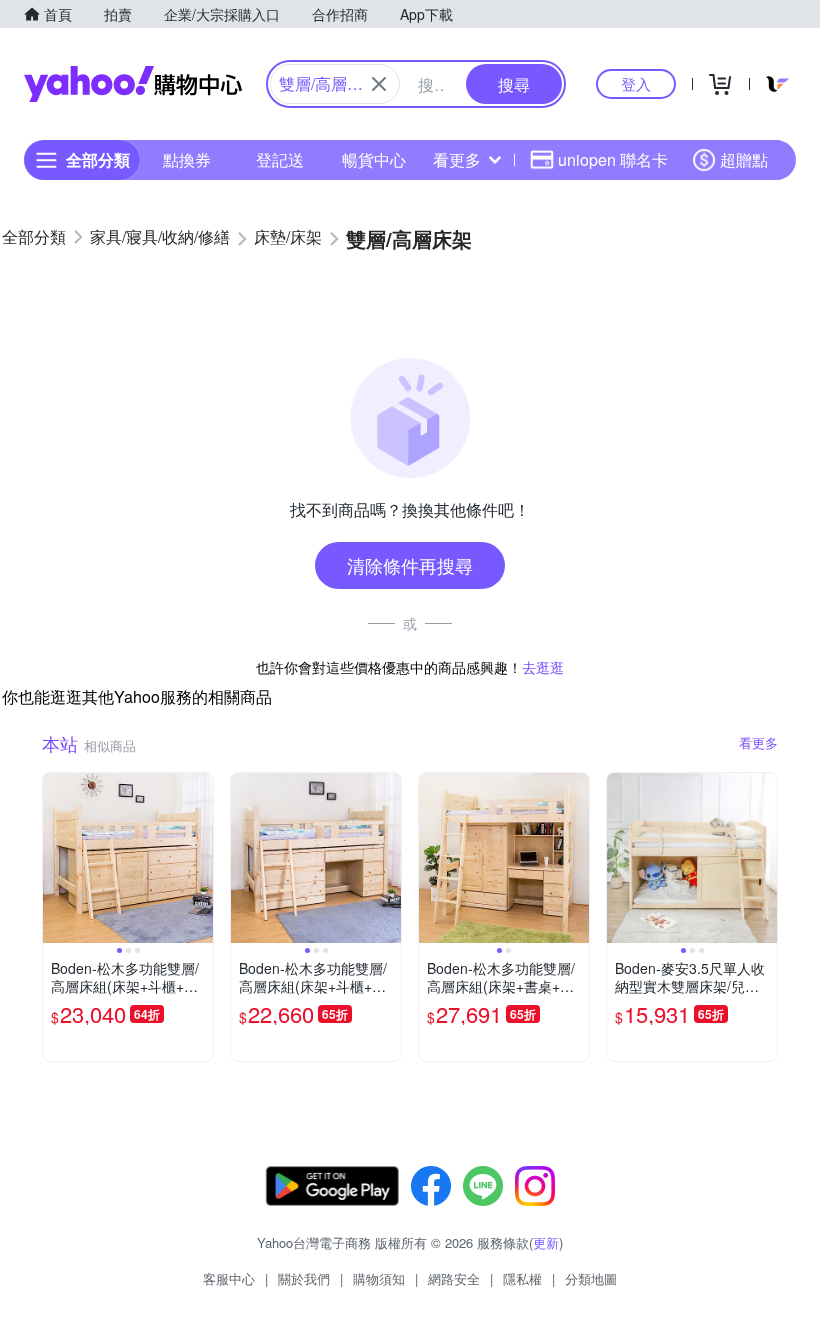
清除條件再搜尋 (410, 565)
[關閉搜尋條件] (379, 84)
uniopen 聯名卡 (613, 159)
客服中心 (229, 1278)
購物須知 (379, 1278)
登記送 (280, 159)
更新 (546, 1242)
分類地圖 (591, 1278)
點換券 (187, 159)
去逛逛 (543, 667)
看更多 (457, 159)
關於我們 (304, 1278)
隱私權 (522, 1278)
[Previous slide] (56, 858)
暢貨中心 (374, 159)
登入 (636, 83)
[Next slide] (200, 858)
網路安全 (454, 1278)
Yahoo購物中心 (133, 84)
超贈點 (744, 159)
